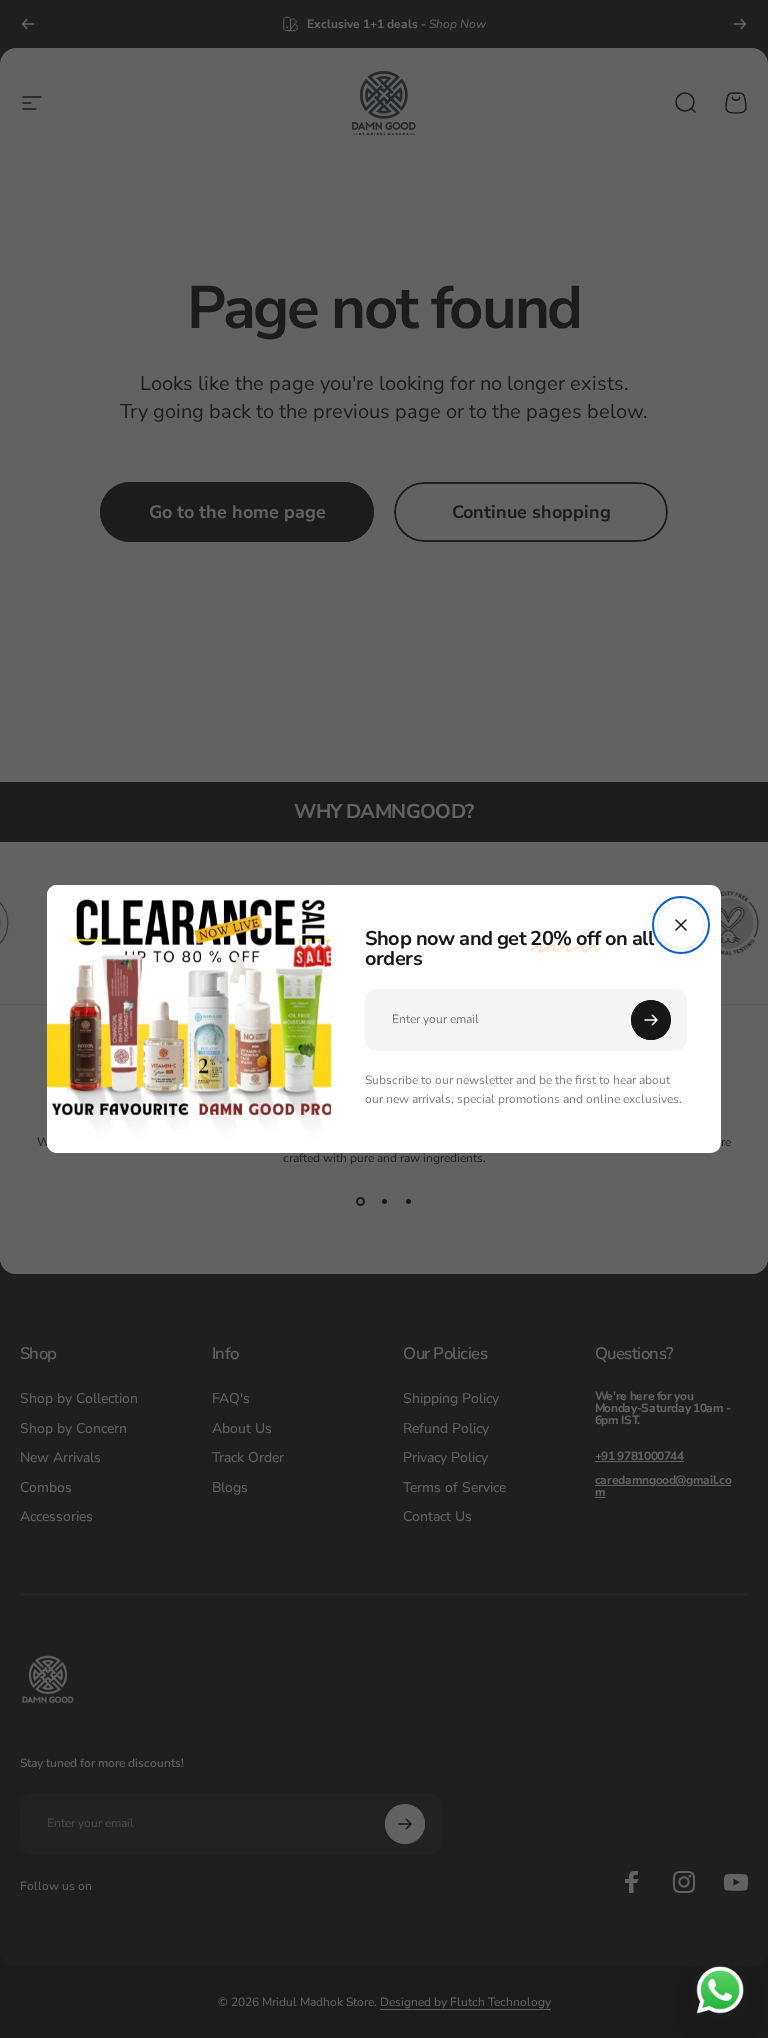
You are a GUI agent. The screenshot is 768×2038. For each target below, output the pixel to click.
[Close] (694, 925)
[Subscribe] (664, 1020)
